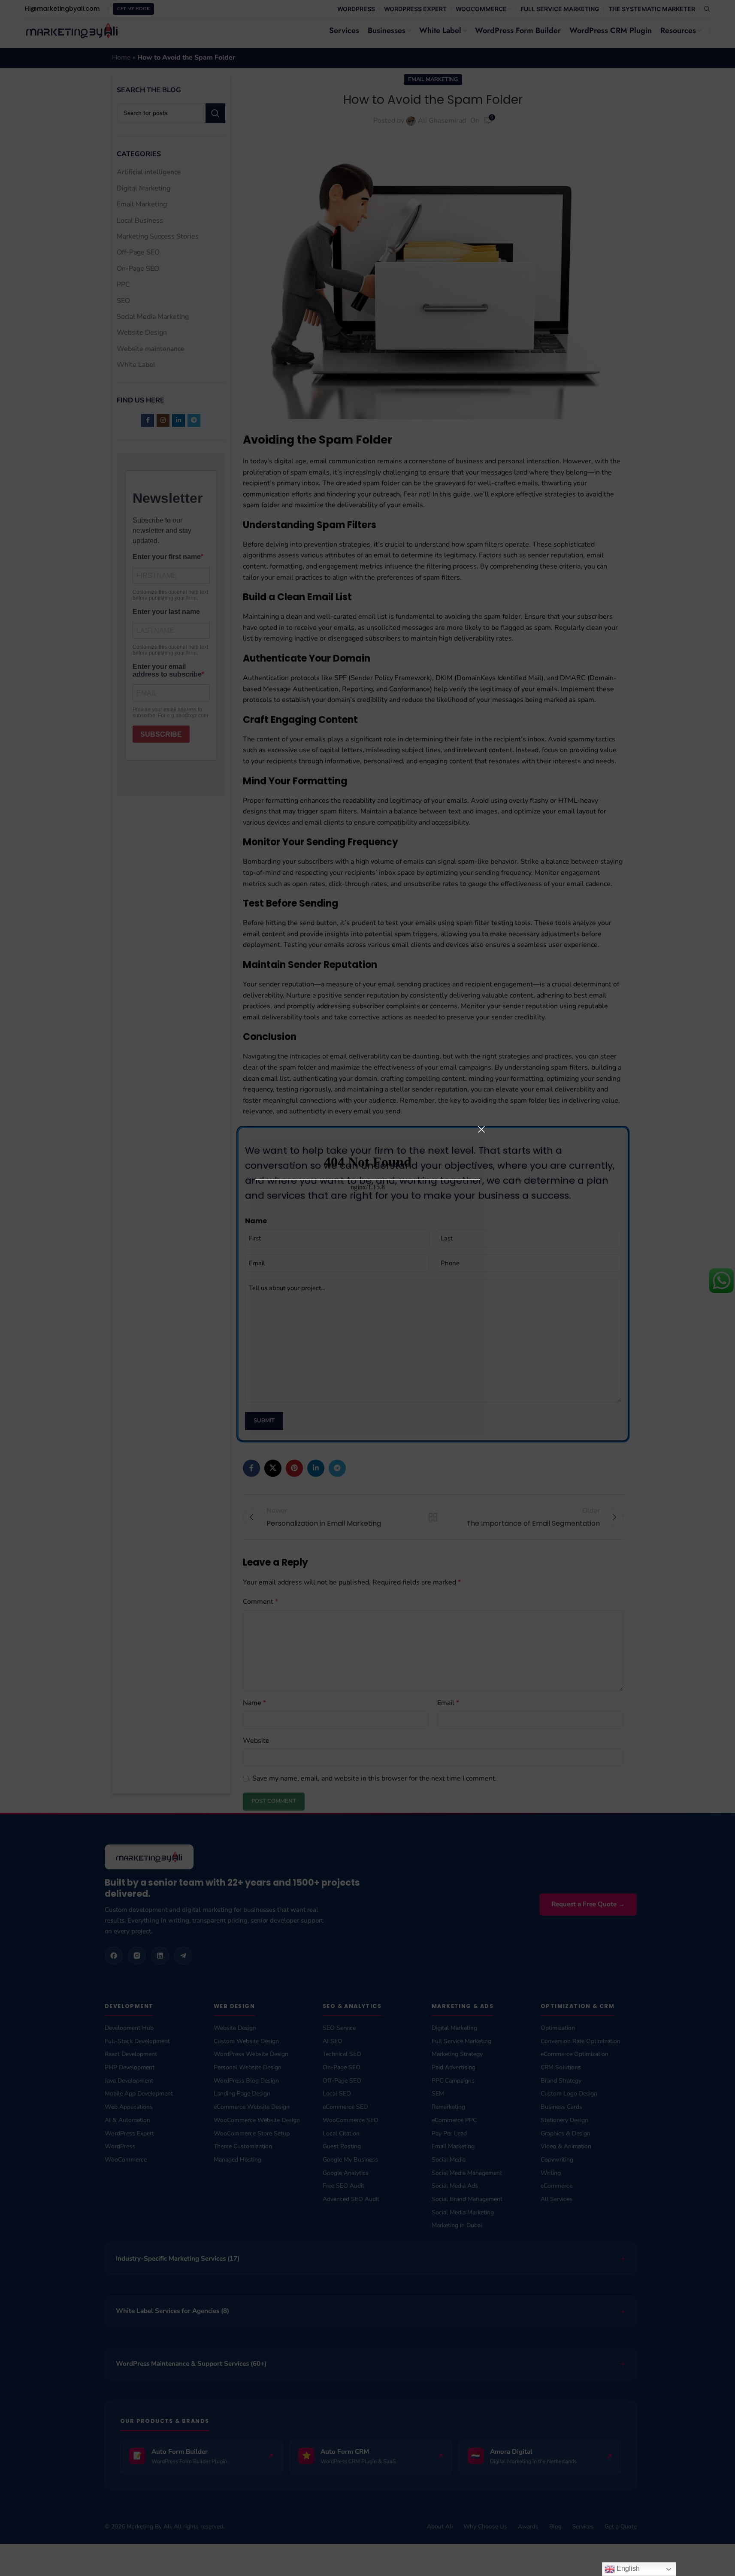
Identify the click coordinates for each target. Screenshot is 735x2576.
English (627, 2568)
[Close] (481, 1129)
